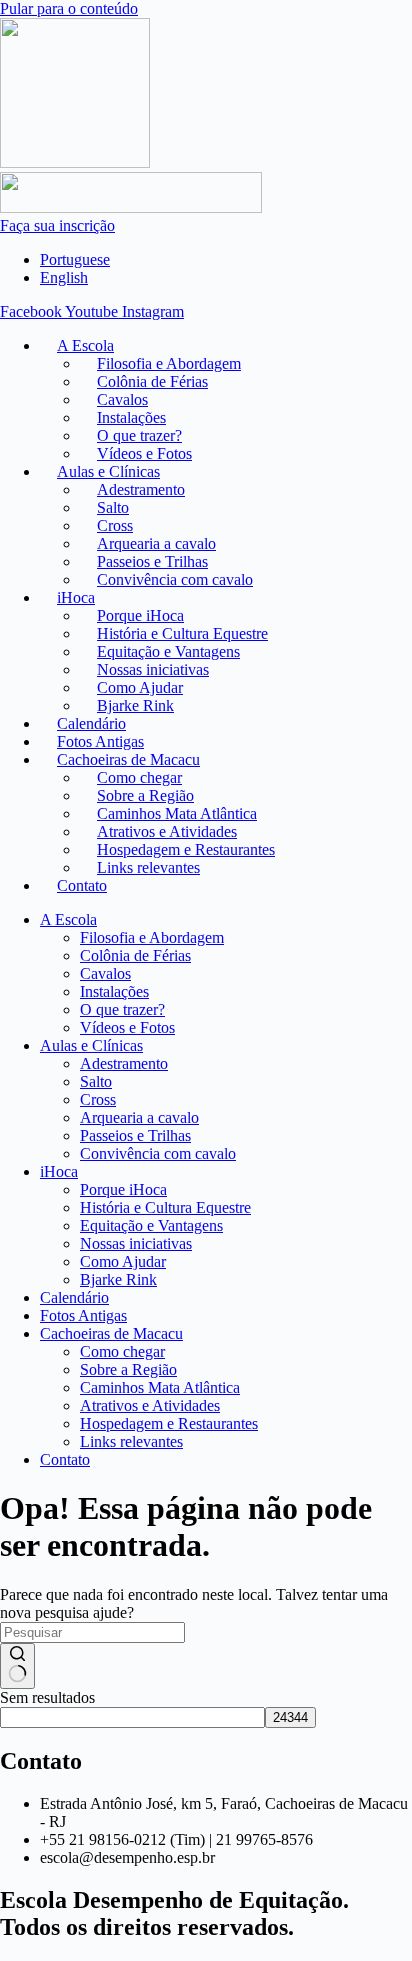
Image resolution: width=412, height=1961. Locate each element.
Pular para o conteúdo (69, 8)
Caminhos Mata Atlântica (160, 1387)
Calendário (74, 1297)
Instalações (114, 991)
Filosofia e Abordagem (152, 937)
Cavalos (105, 973)
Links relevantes (148, 867)
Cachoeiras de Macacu (111, 1333)
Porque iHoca (123, 1189)
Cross (98, 1099)
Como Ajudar (123, 1261)
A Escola (68, 919)
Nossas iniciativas (136, 1243)
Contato (82, 885)
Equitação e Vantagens (151, 1225)
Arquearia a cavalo (139, 1117)
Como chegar (122, 1351)
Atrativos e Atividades (150, 1405)
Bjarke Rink (118, 1279)
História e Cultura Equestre (165, 1207)
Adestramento (124, 1063)
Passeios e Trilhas (135, 1135)
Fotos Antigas (83, 1315)
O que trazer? (122, 1009)
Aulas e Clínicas (91, 1045)
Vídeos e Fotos (127, 1027)
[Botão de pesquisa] (17, 1666)
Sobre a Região (128, 1369)
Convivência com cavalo (175, 579)
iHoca (76, 597)
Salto (96, 1081)
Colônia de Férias (135, 955)
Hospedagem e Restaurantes (169, 1423)
